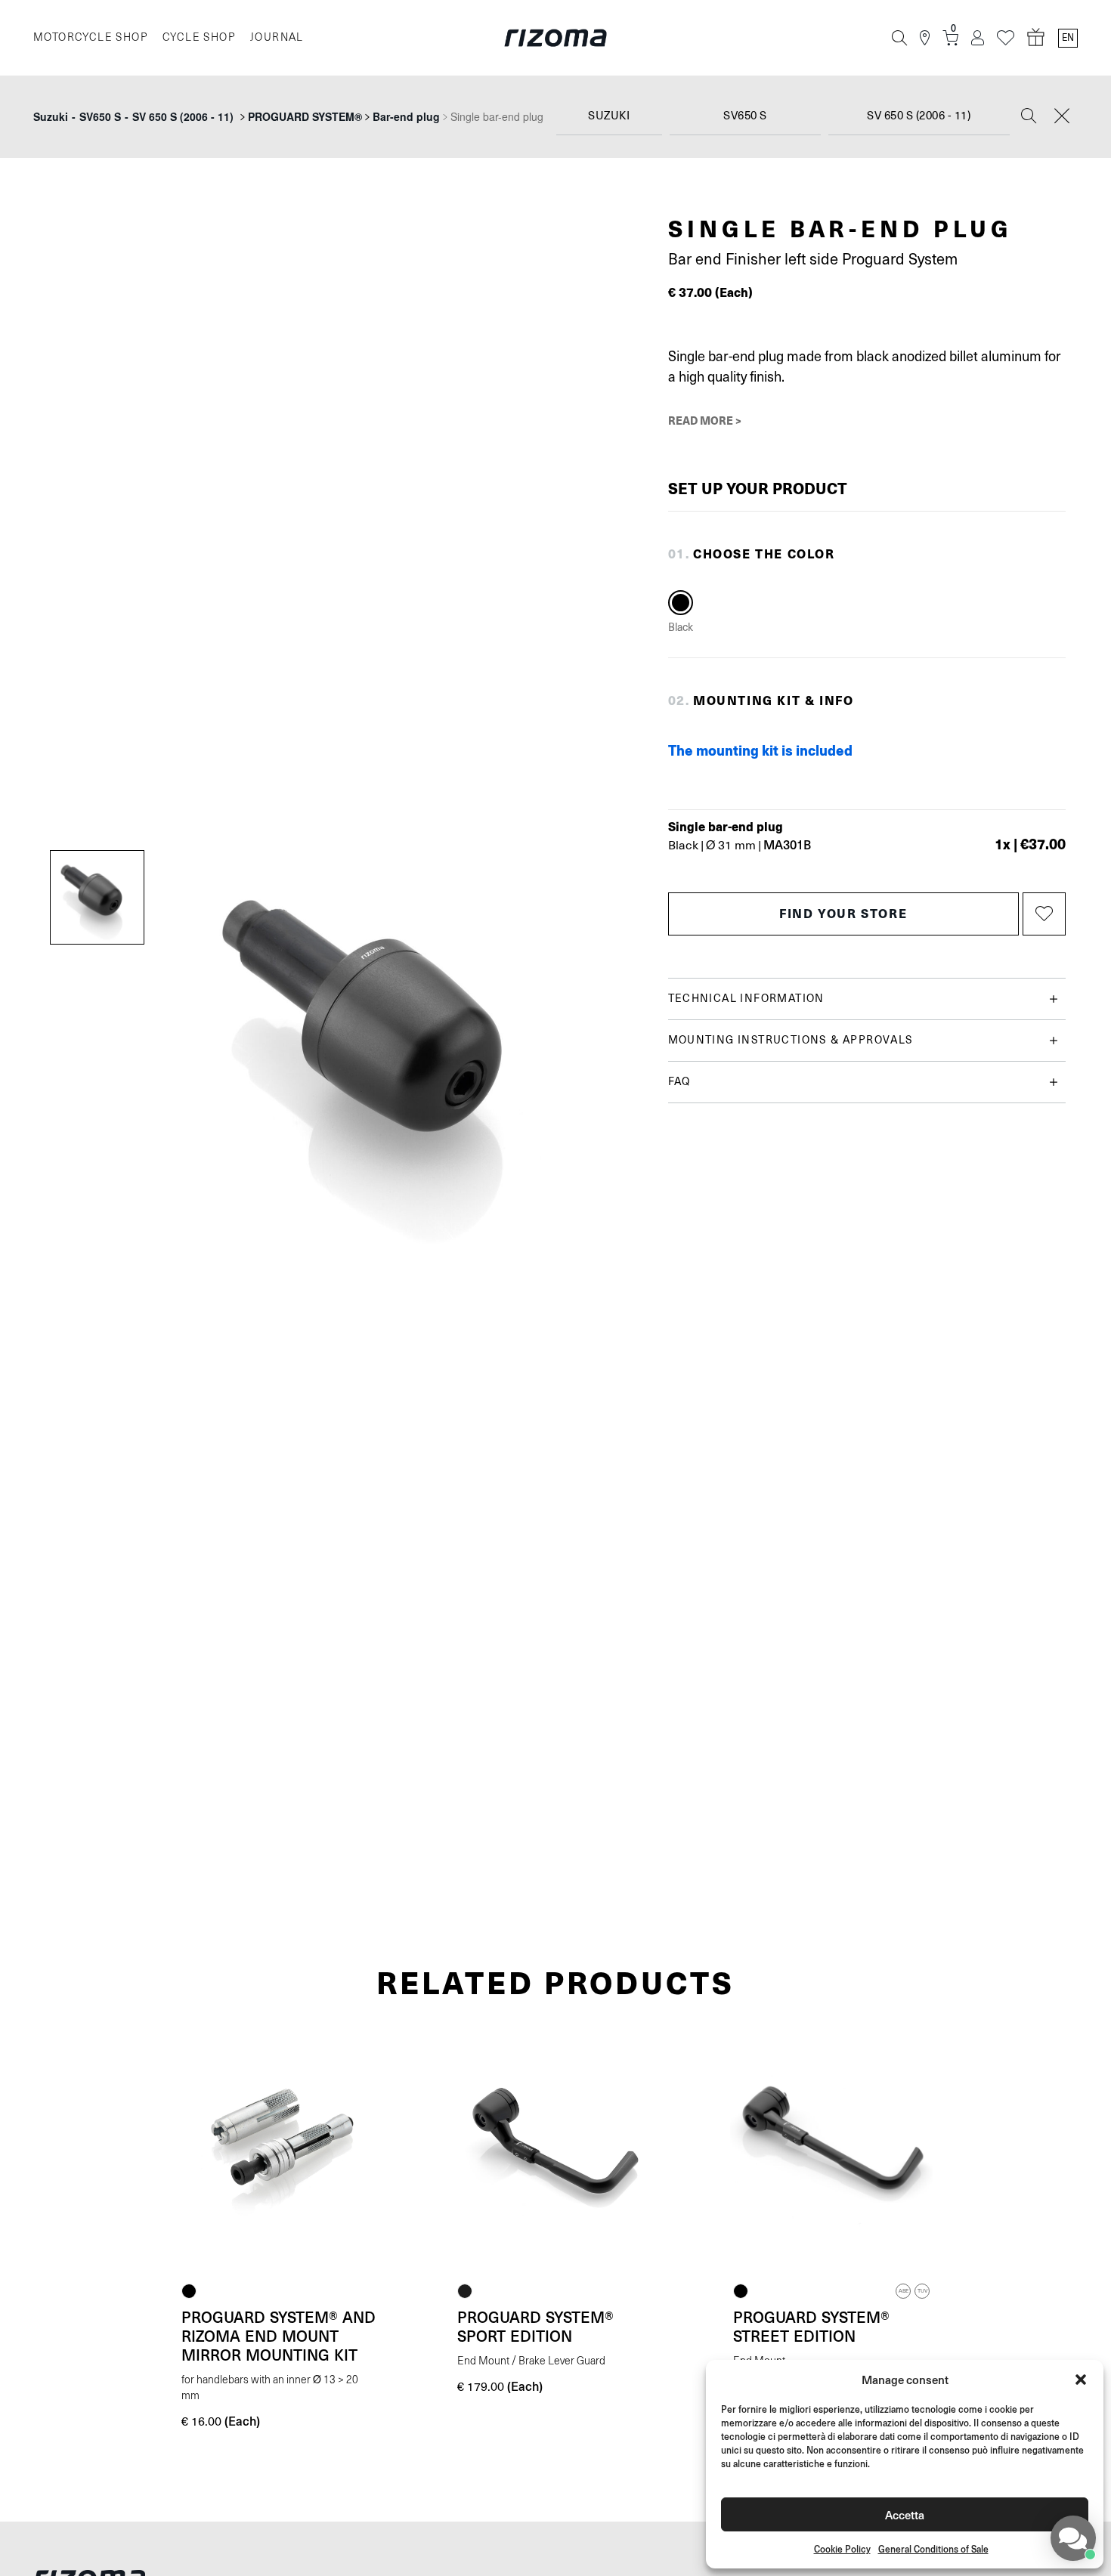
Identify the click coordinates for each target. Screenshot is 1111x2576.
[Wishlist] (1006, 38)
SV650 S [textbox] (745, 116)
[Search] (899, 38)
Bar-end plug (406, 116)
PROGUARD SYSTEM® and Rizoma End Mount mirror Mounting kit (279, 2336)
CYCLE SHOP (199, 37)
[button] (1081, 2380)
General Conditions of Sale (933, 2549)
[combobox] (609, 117)
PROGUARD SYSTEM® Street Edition (811, 2326)
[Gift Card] (1036, 38)
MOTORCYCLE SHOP (90, 37)
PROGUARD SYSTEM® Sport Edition (535, 2326)
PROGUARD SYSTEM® (305, 116)
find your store (843, 913)
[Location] (925, 38)
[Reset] (1062, 117)
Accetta (905, 2514)
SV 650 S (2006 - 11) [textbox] (919, 116)
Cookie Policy (842, 2549)
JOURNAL (277, 37)
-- (133, 116)
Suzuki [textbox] (609, 116)
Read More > (705, 420)
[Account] (978, 38)
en (1068, 38)
